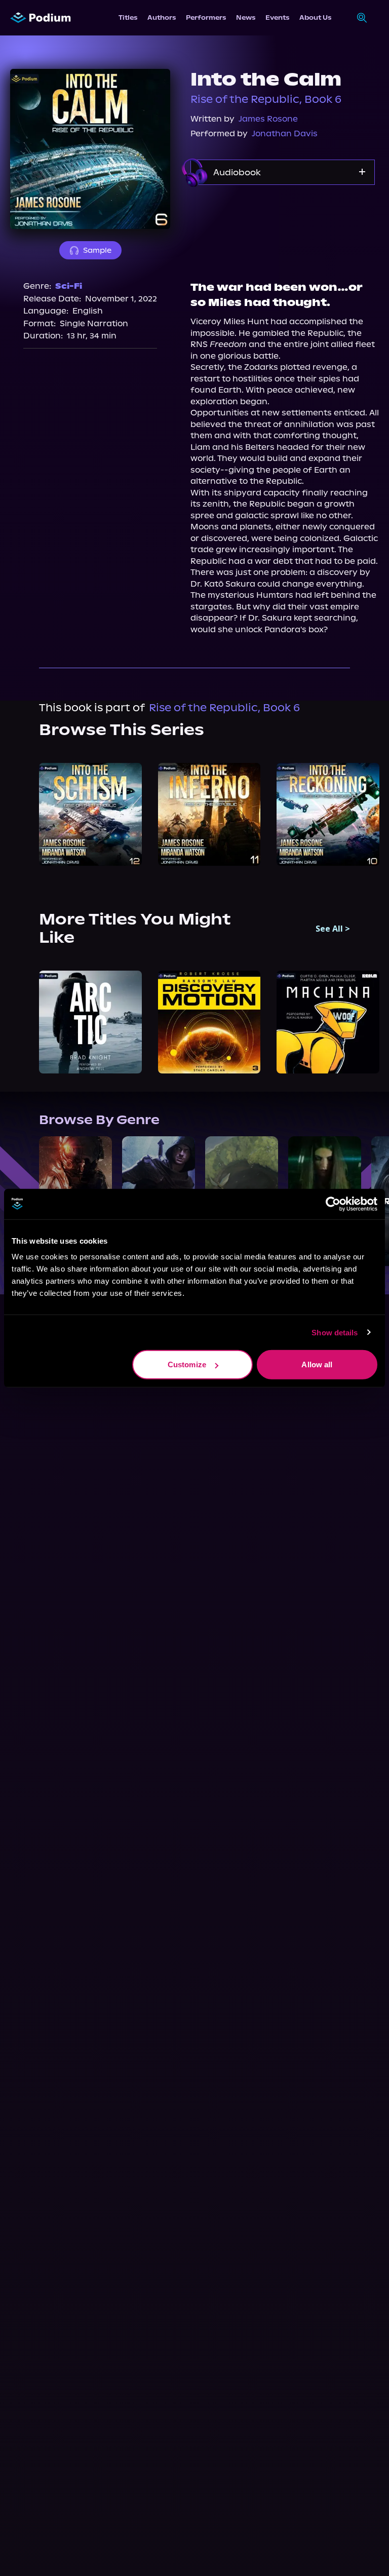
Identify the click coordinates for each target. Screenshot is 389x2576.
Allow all (317, 1364)
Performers (206, 17)
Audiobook (237, 172)
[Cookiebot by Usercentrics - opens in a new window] (333, 1204)
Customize (187, 1364)
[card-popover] (90, 814)
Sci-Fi (69, 286)
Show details (335, 1332)
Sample (97, 250)
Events (277, 17)
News (246, 17)
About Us (315, 17)
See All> (333, 929)
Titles (128, 17)
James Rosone (268, 119)
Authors (162, 17)
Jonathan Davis (285, 133)
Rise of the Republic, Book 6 (266, 99)
